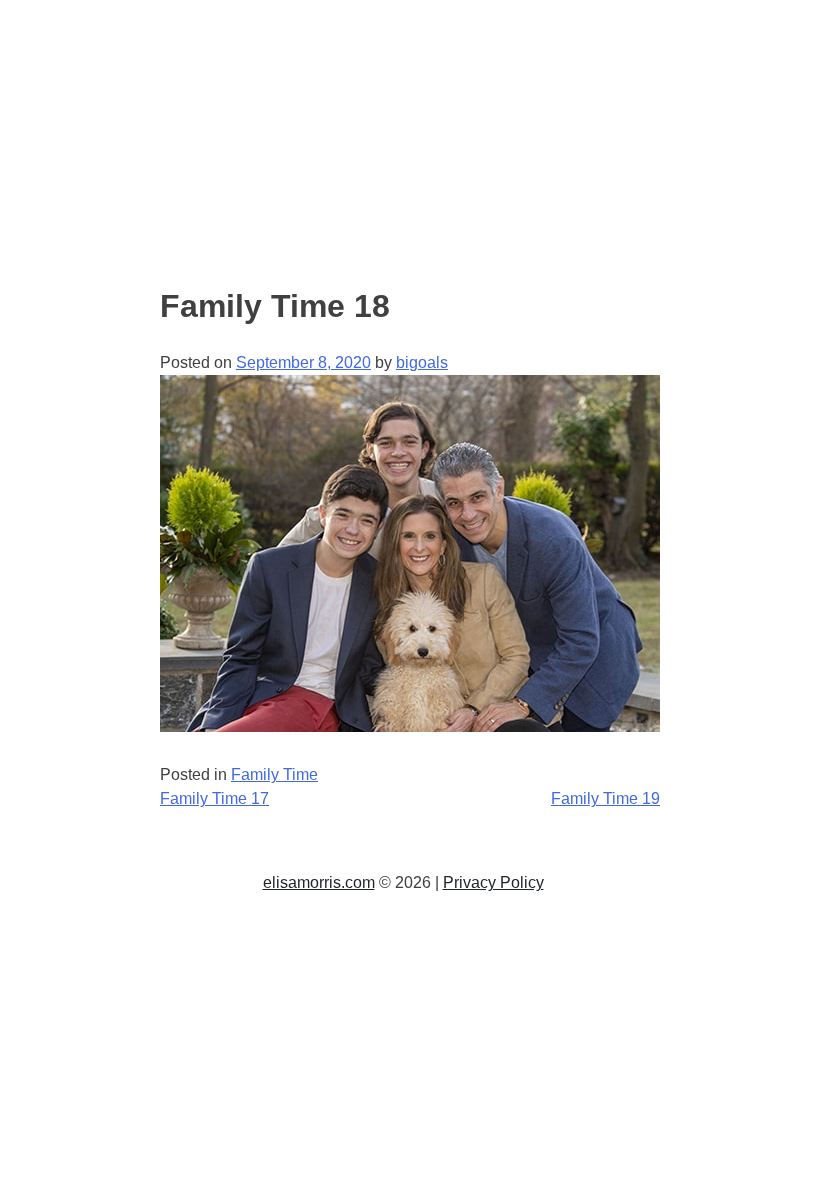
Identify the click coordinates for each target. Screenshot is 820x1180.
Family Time (274, 774)
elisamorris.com (319, 882)
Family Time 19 (605, 798)
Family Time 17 (214, 798)
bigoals (422, 362)
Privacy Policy (493, 882)
